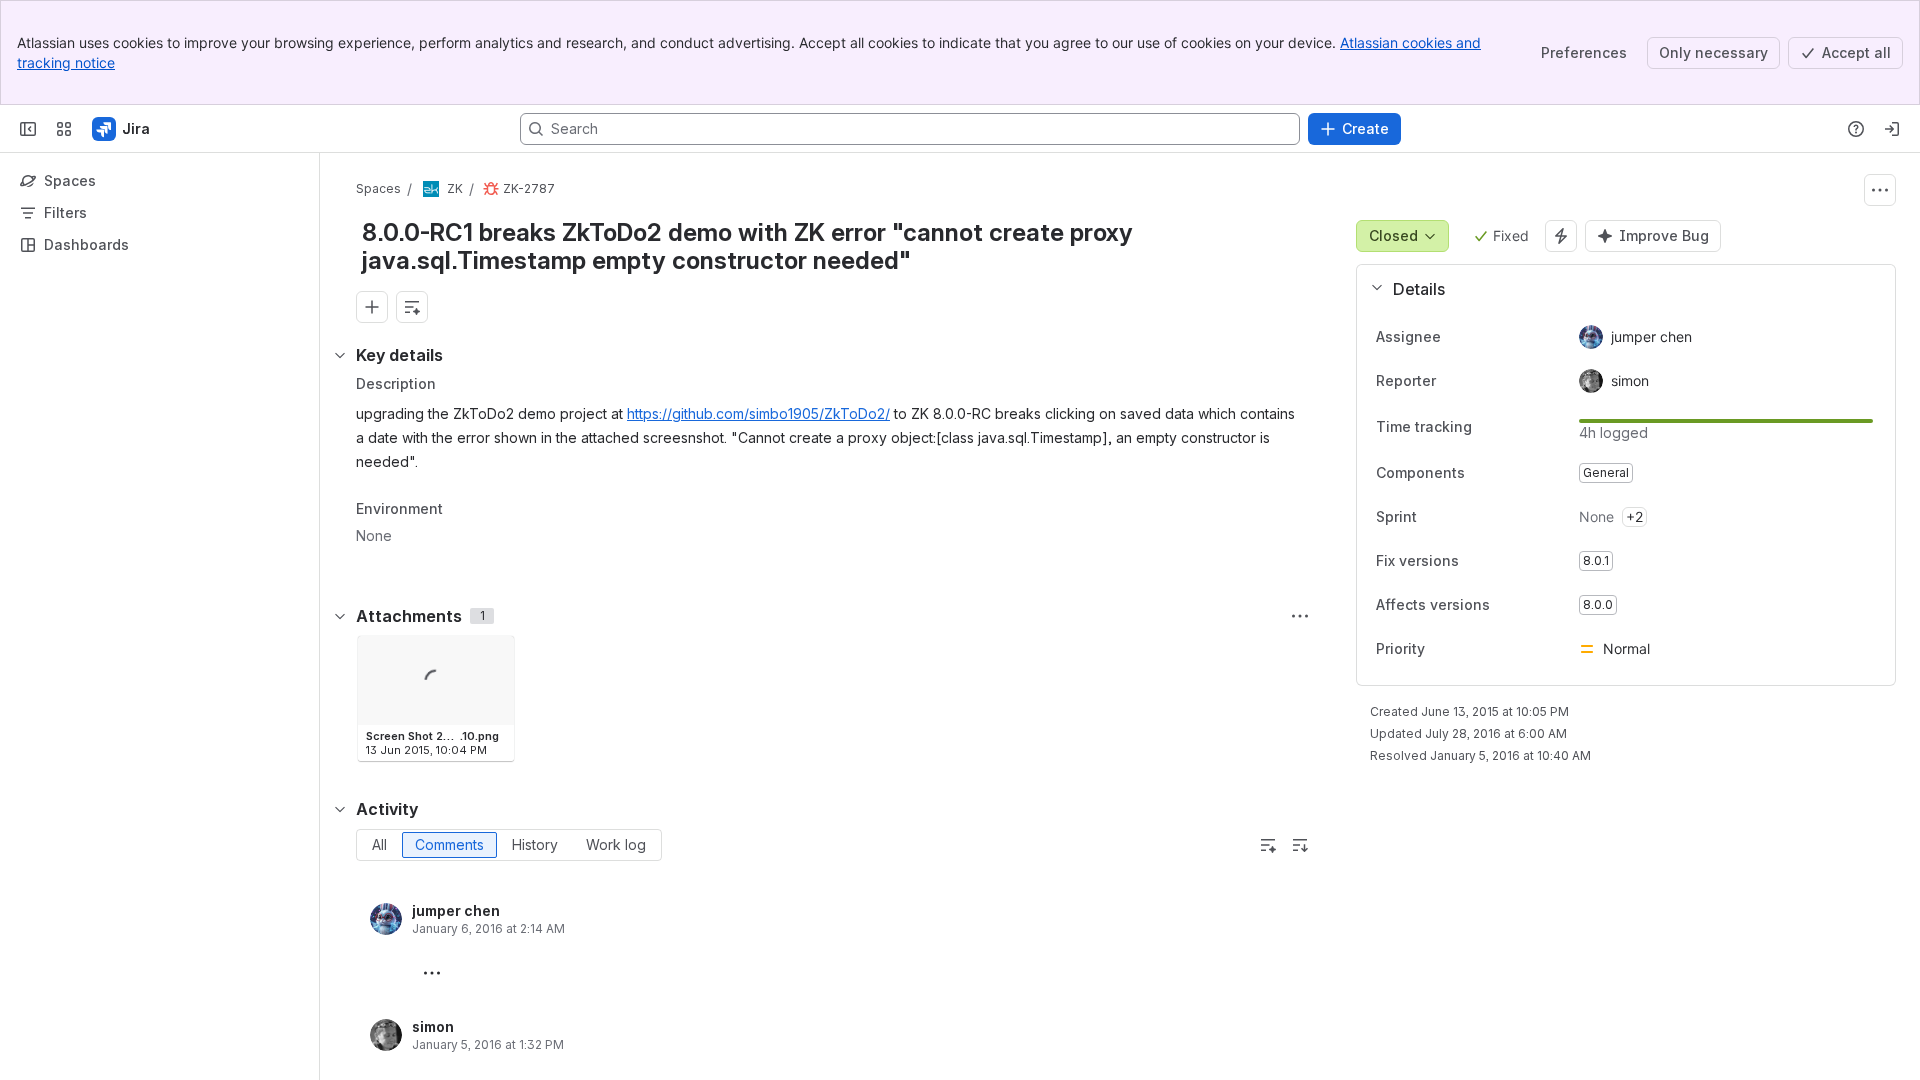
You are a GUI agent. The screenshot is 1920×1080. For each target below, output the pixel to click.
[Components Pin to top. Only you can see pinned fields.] (1509, 473)
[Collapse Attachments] (340, 616)
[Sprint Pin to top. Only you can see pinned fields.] (1461, 517)
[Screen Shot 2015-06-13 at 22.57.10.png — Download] (493, 657)
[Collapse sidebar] (28, 129)
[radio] (379, 845)
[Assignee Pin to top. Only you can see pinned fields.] (1485, 337)
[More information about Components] (1485, 474)
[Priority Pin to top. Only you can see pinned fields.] (1469, 649)
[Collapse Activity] (340, 809)
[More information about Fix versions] (1479, 562)
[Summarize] (1268, 845)
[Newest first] (1300, 845)
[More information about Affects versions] (1510, 606)
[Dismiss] (420, 922)
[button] (1618, 289)
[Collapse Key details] (340, 355)
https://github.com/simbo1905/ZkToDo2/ (758, 413)
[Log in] (1892, 129)
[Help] (1856, 129)
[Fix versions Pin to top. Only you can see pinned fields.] (1503, 561)
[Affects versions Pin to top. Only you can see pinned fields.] (1534, 605)
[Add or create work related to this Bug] (372, 307)
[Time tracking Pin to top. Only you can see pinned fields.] (1488, 427)
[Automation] (1561, 236)
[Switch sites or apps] (64, 129)
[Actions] (1880, 190)
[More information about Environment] (463, 510)
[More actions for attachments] (1300, 616)
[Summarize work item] (412, 307)
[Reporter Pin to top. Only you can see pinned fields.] (1480, 381)
